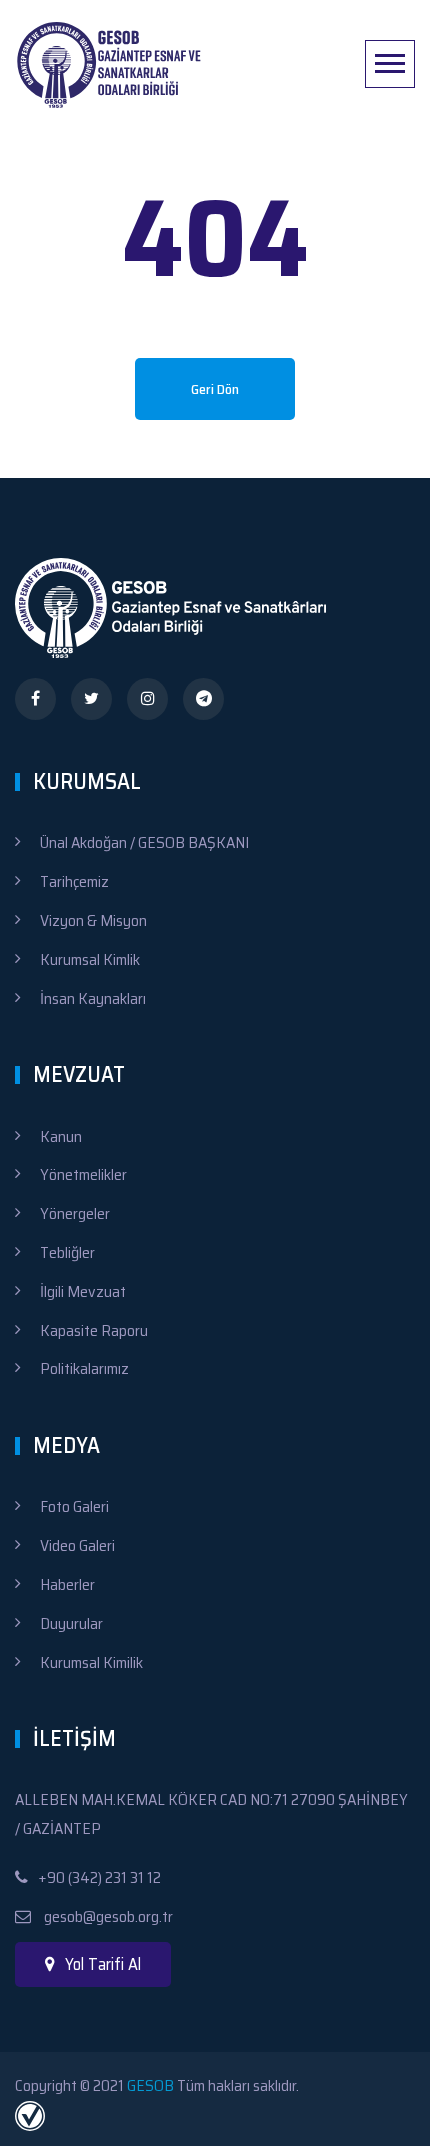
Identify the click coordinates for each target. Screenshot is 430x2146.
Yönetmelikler (83, 1174)
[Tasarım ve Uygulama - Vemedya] (32, 2114)
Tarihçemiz (74, 881)
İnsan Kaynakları (93, 998)
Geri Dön (215, 389)
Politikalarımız (84, 1368)
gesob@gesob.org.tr (107, 1916)
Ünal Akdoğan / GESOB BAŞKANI (144, 842)
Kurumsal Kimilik (91, 1662)
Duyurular (71, 1623)
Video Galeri (77, 1545)
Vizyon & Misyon (93, 920)
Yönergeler (75, 1213)
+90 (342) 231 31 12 (99, 1877)
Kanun (61, 1136)
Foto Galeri (74, 1506)
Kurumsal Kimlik (90, 959)
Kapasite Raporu (94, 1330)
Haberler (67, 1584)
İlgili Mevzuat (83, 1291)
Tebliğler (67, 1252)
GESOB (150, 2085)
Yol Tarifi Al (103, 1964)
